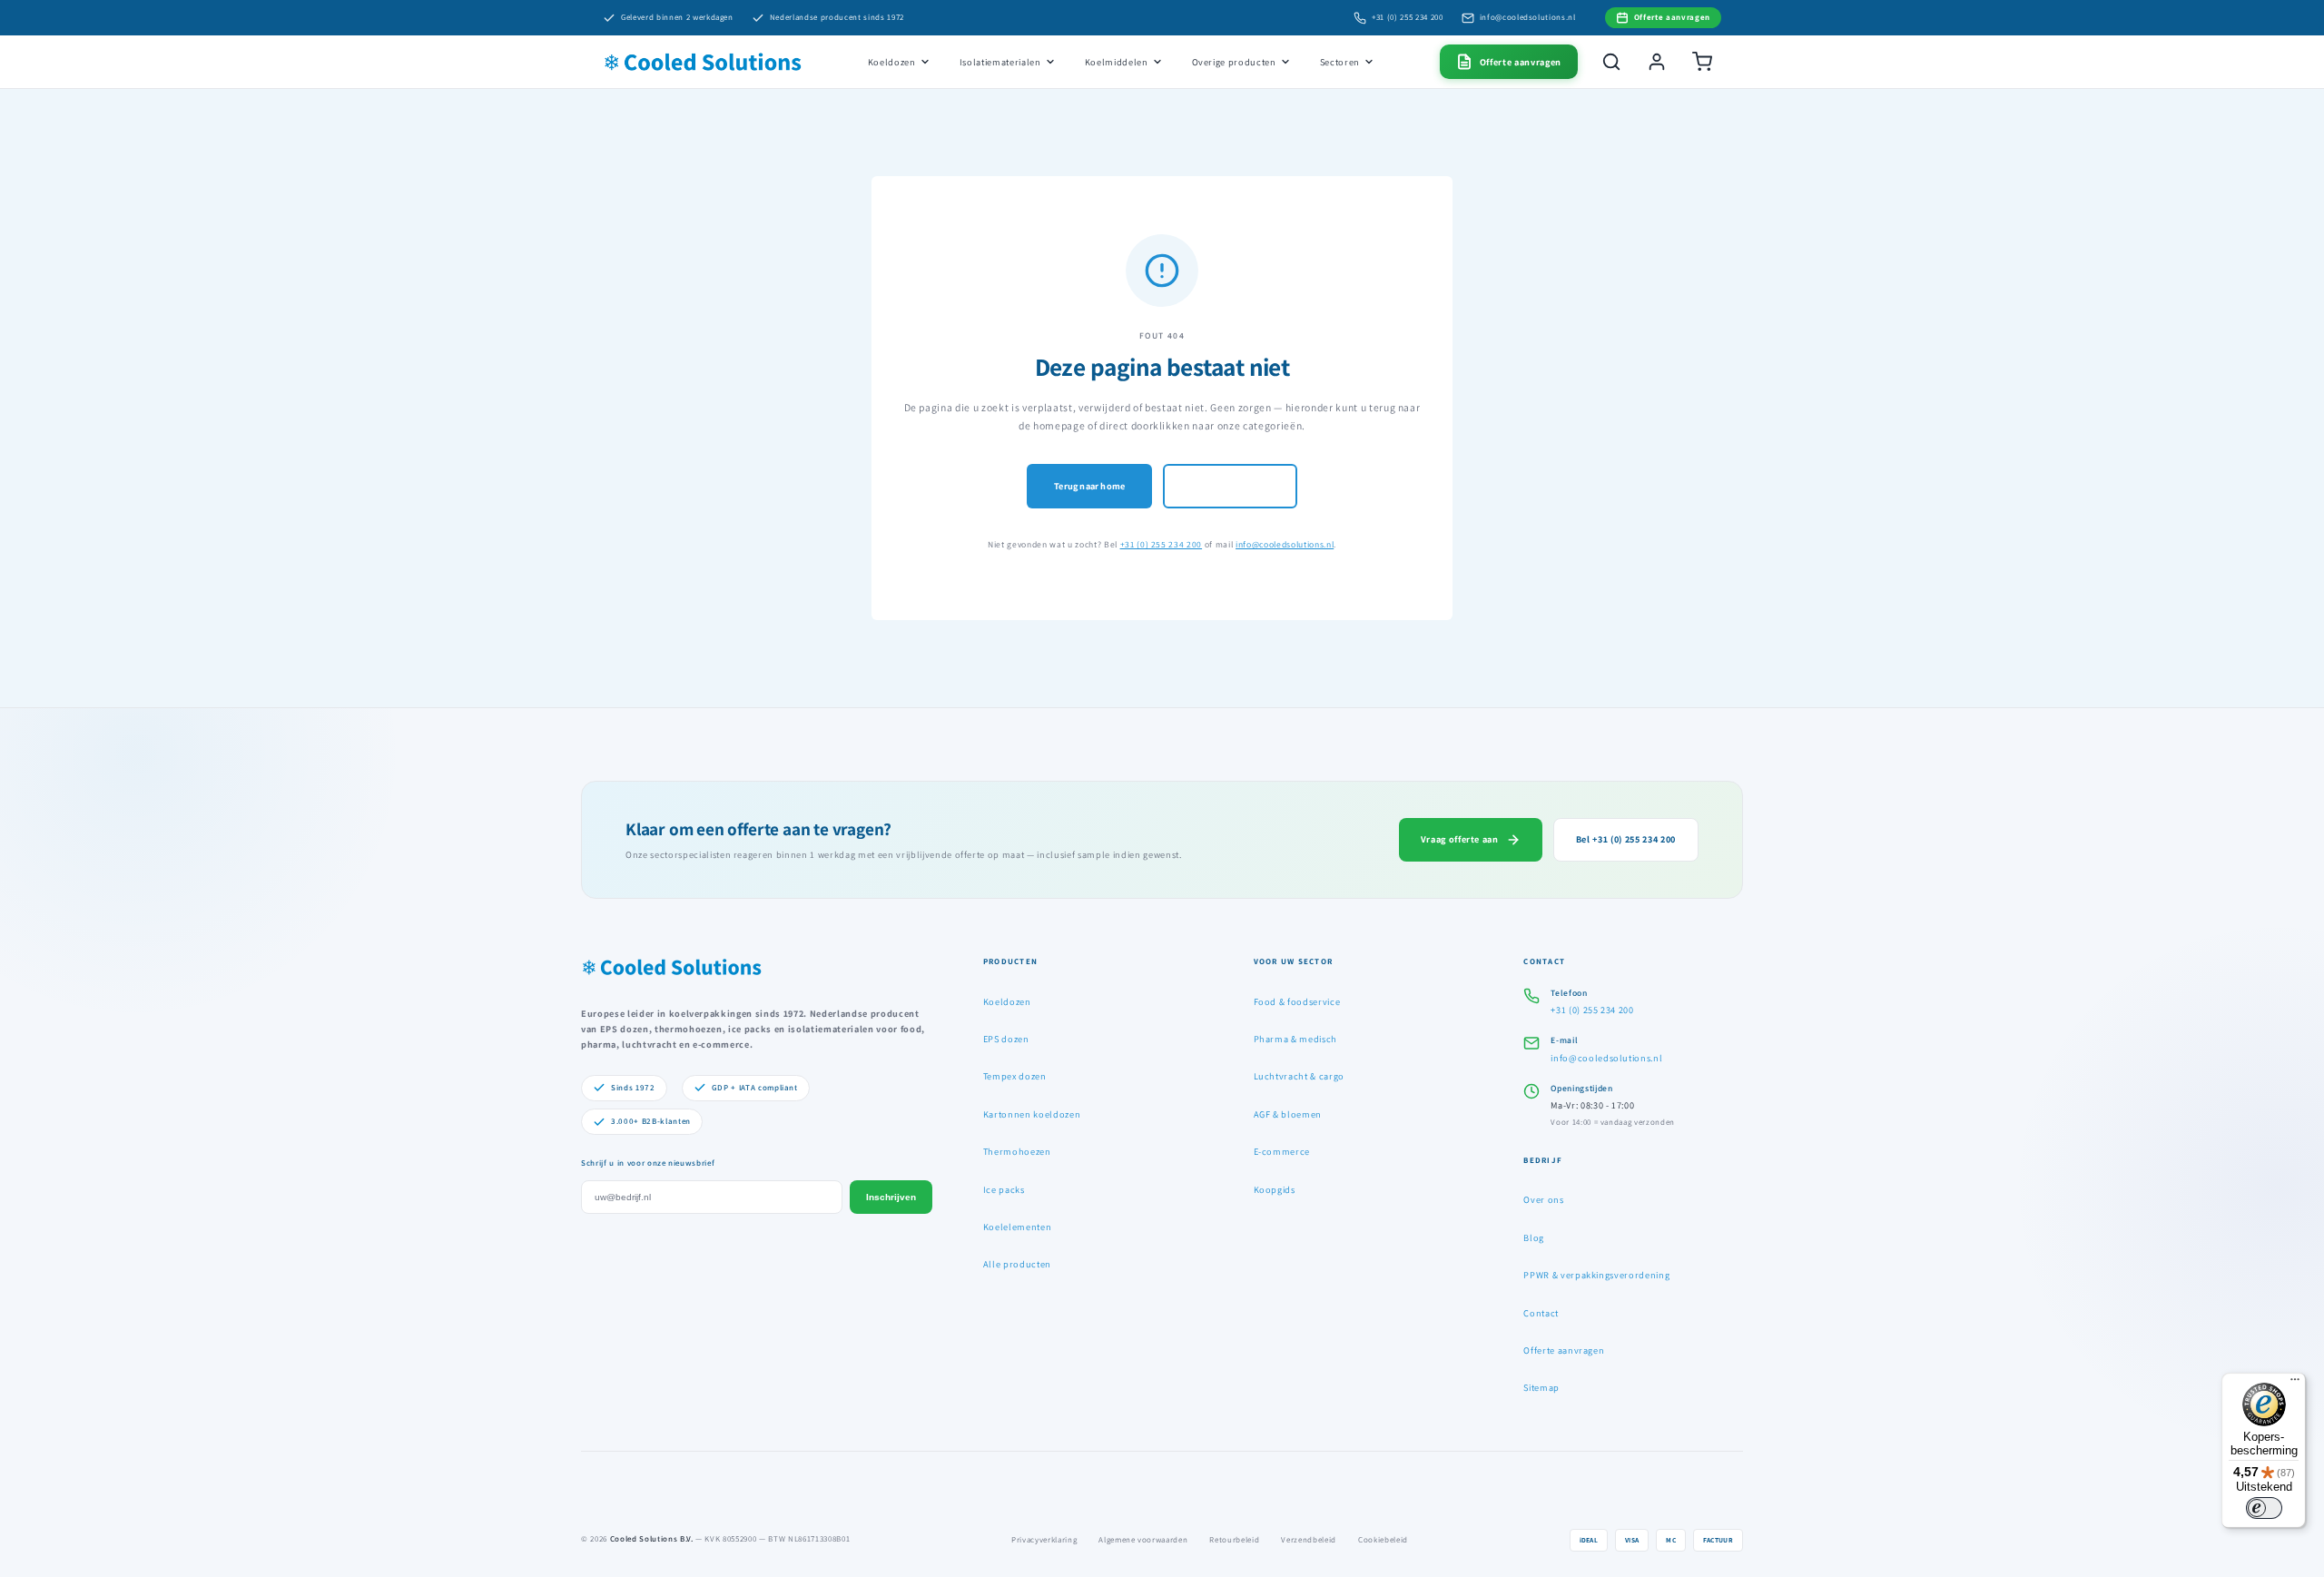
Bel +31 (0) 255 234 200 (1626, 839)
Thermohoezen (1017, 1151)
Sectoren (1340, 62)
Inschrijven (891, 1197)
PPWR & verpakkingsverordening (1596, 1275)
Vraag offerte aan (1460, 839)
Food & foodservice (1297, 1001)
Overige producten (1234, 62)
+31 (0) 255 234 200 (1408, 17)
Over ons (1543, 1199)
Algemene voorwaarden (1143, 1540)
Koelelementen (1018, 1227)
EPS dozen (1006, 1039)
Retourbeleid (1234, 1540)
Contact (1541, 1313)
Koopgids (1275, 1189)
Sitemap (1541, 1387)
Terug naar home (1089, 486)
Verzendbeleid (1309, 1540)
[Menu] (2295, 1384)
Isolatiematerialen (1000, 62)
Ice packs (1004, 1189)
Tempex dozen (1015, 1076)
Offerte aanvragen (1564, 1350)
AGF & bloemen (1288, 1114)
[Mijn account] (1657, 62)
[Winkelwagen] (1702, 62)
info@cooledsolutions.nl (1528, 17)
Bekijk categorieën (1230, 486)
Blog (1534, 1237)
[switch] (2264, 1508)
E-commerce (1282, 1151)
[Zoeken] (1611, 62)
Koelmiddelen (1117, 62)
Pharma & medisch (1296, 1039)
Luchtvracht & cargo (1300, 1076)
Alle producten (1017, 1264)
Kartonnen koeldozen (1032, 1114)
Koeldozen (892, 62)
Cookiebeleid (1383, 1540)
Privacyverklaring (1044, 1540)
